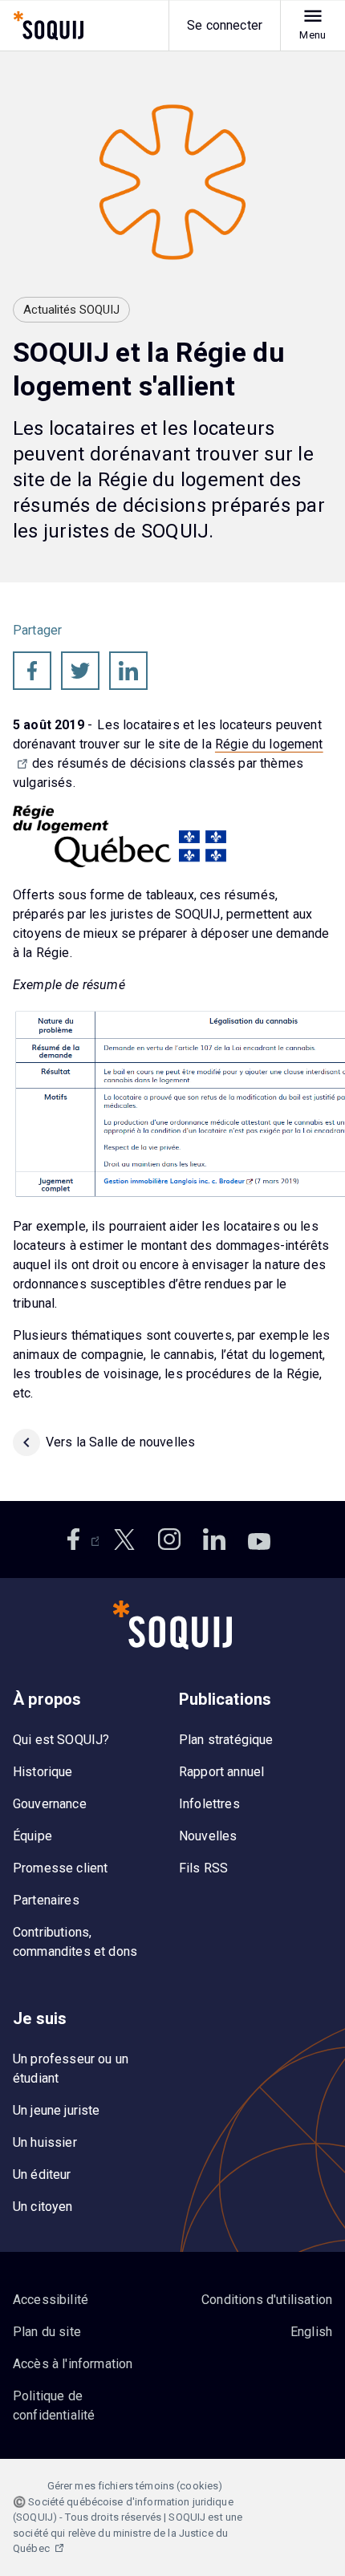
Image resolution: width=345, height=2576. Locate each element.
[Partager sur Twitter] (80, 671)
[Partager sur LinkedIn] (128, 671)
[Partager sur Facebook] (32, 671)
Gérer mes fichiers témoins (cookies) (135, 2486)
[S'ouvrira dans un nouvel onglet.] (79, 1540)
